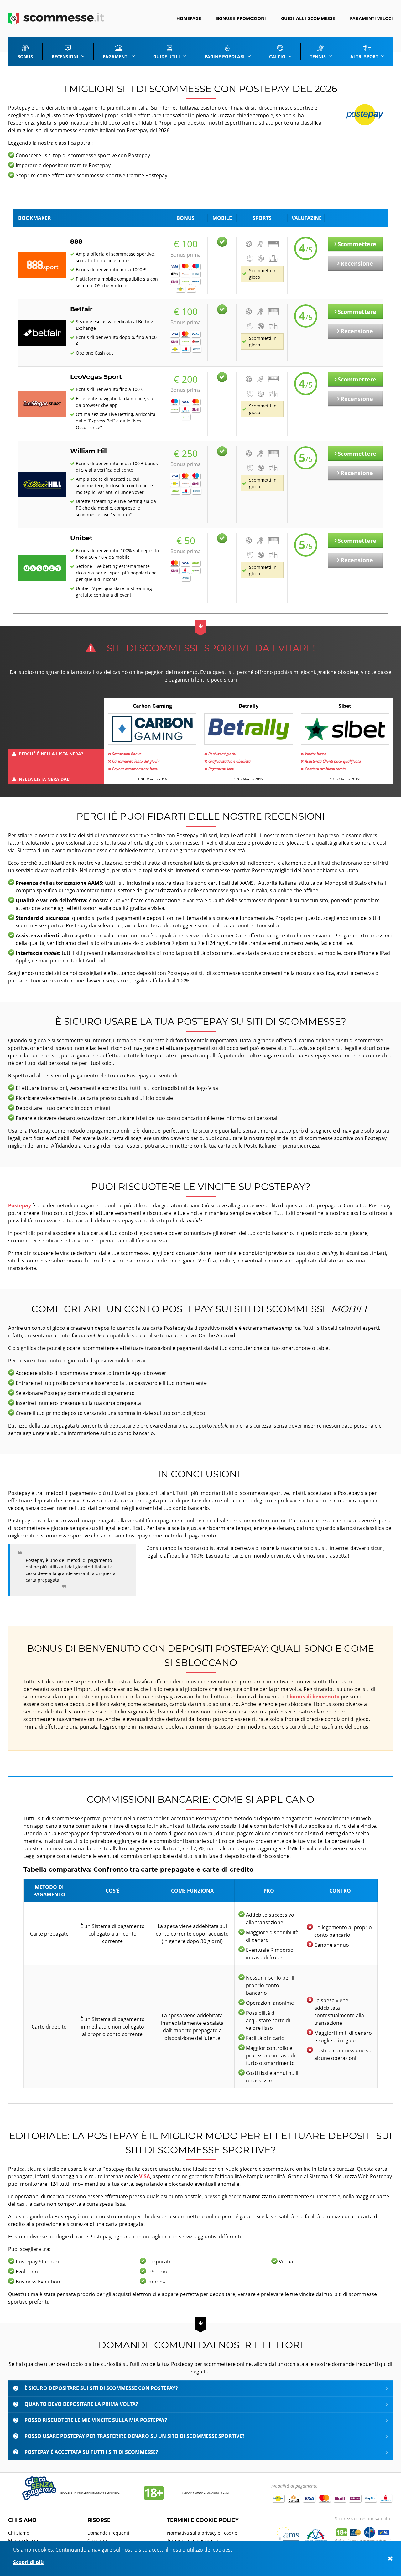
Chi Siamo (19, 2533)
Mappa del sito (24, 2540)
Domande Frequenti (108, 2533)
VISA (145, 2176)
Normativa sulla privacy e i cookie (202, 2533)
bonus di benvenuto (315, 1697)
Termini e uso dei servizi (193, 2540)
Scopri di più (29, 2562)
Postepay (20, 1205)
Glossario (97, 2540)
